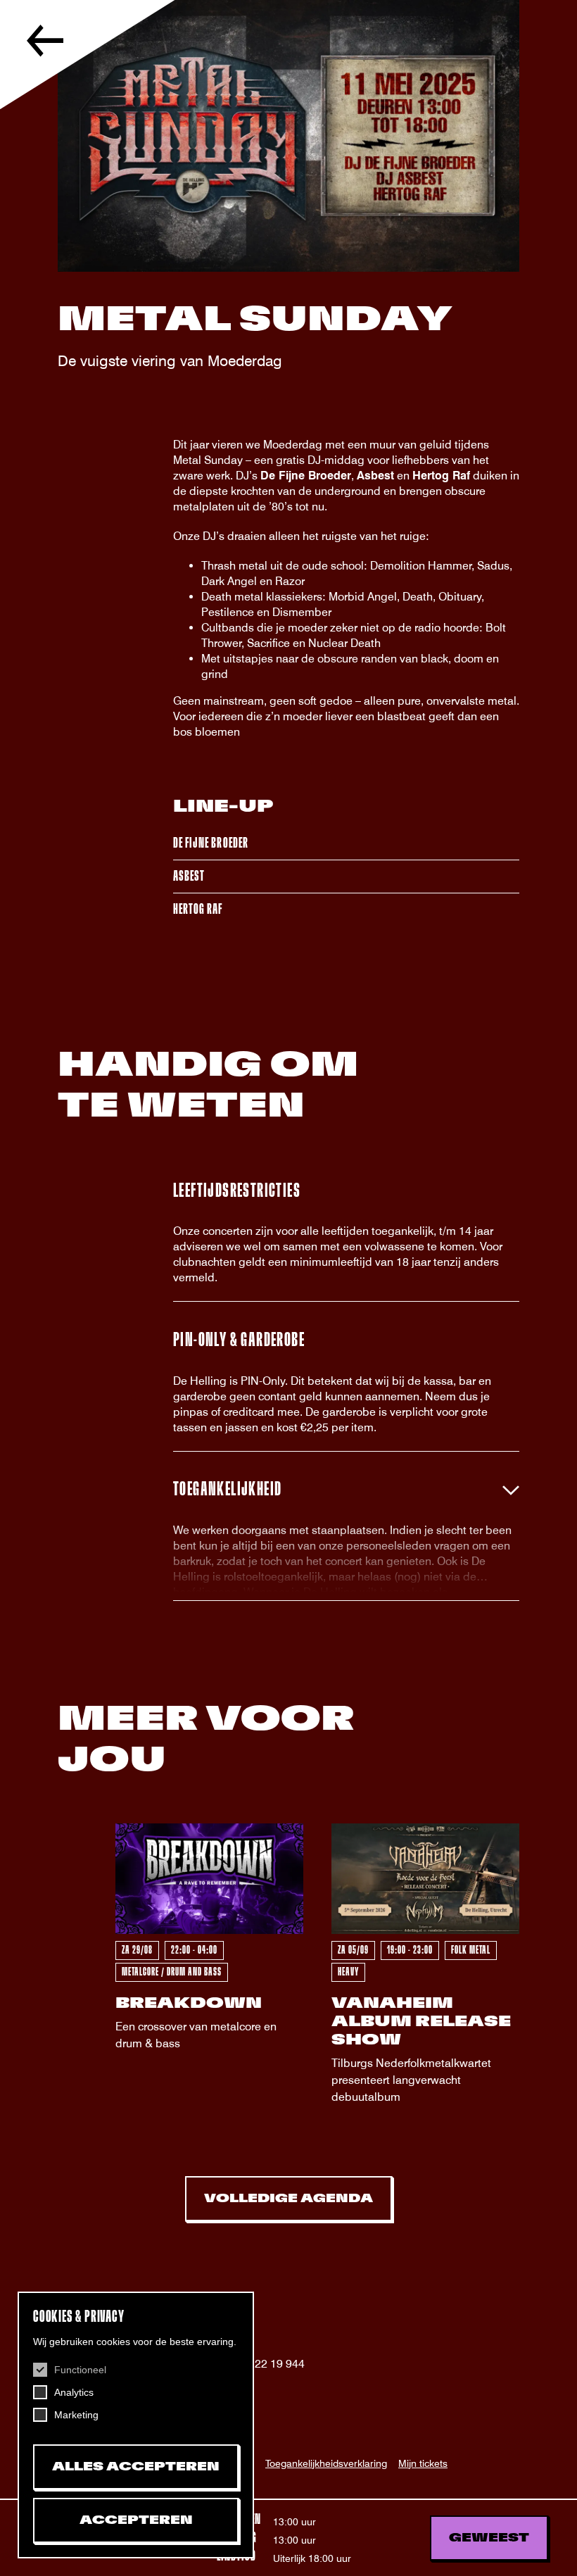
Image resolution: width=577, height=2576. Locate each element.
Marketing (76, 2415)
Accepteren (136, 2520)
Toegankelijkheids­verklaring (326, 2463)
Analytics (74, 2392)
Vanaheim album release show (421, 2022)
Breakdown (189, 2003)
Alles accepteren (136, 2467)
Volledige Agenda (288, 2199)
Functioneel (80, 2370)
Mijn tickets (423, 2463)
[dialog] (136, 2425)
